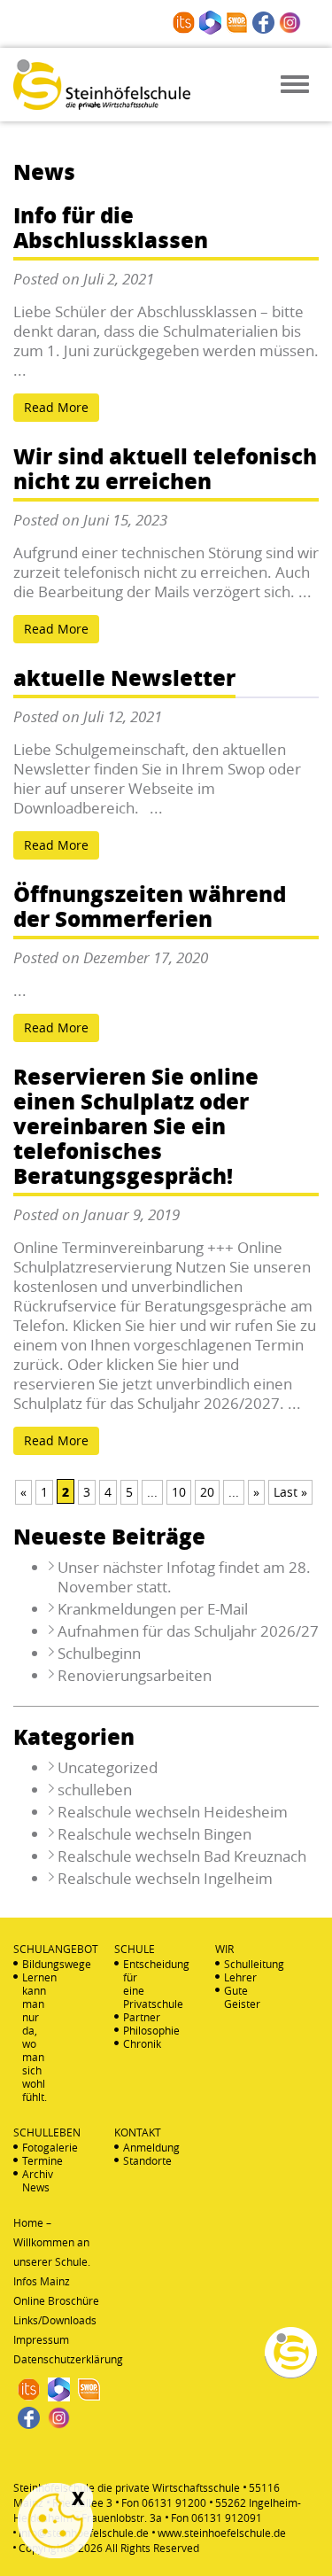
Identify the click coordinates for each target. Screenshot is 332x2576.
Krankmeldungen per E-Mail (153, 1609)
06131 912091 (227, 2518)
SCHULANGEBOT (56, 1949)
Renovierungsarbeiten (135, 1675)
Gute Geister (236, 1997)
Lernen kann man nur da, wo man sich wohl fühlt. (35, 2037)
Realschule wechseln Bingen (154, 1834)
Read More (56, 407)
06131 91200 (174, 2502)
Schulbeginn (99, 1653)
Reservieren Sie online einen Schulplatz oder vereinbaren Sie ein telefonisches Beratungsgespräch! (136, 1128)
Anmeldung (135, 2148)
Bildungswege (35, 1964)
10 (179, 1492)
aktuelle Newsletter (124, 679)
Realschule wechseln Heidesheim (173, 1812)
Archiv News (35, 2181)
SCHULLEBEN (47, 2132)
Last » (290, 1492)
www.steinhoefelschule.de (222, 2533)
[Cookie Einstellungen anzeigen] (55, 2521)
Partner (135, 2017)
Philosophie (135, 2031)
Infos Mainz (42, 2281)
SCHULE (135, 1949)
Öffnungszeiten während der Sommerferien (150, 908)
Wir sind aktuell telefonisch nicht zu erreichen (165, 470)
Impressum (41, 2339)
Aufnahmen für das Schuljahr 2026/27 (188, 1631)
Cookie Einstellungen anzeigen (55, 2521)
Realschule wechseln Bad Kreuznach (182, 1856)
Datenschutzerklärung (68, 2359)
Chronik (135, 2044)
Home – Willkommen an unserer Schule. (52, 2242)
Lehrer (236, 1977)
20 (207, 1492)
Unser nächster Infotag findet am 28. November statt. (184, 1577)
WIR (224, 1949)
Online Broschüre (56, 2300)
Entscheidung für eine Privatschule (135, 1984)
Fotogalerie (35, 2148)
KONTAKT (138, 2132)
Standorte (135, 2161)
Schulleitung (236, 1964)
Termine (35, 2161)
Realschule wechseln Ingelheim (165, 1878)
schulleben (95, 1790)
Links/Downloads (55, 2320)
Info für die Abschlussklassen (111, 229)
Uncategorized (108, 1767)
